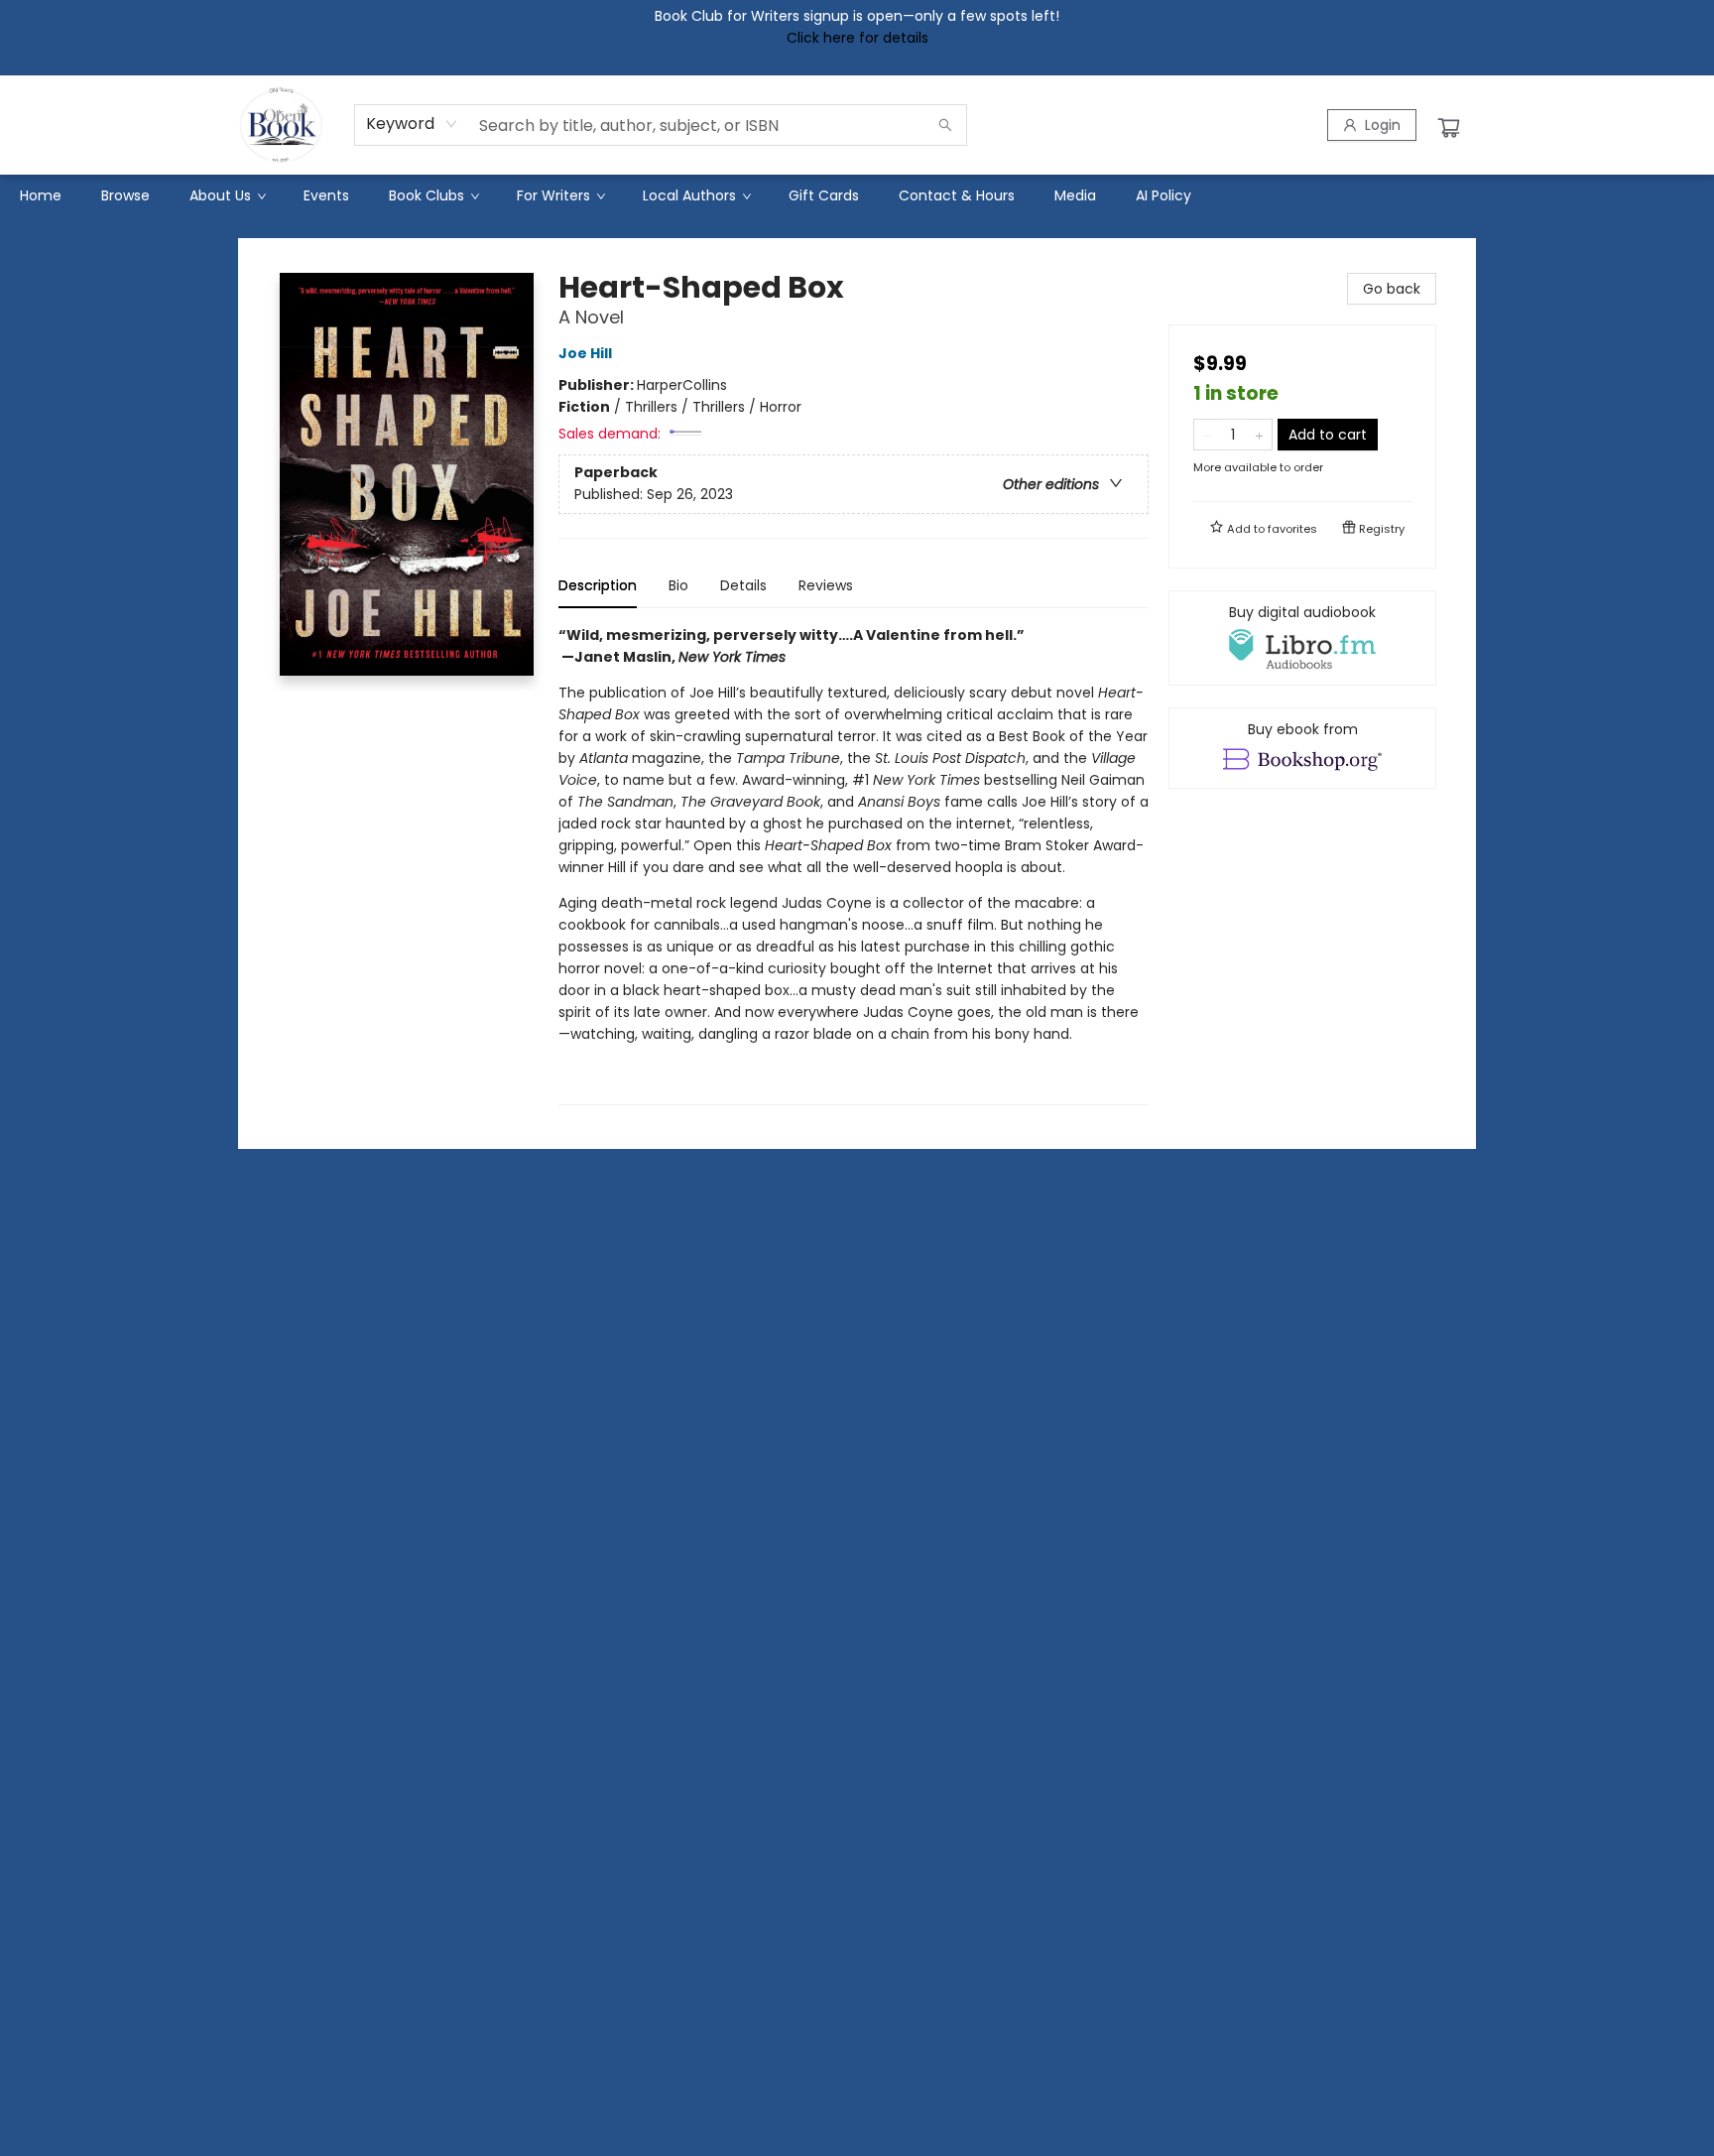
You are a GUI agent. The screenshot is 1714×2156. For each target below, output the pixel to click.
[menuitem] (41, 195)
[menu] (857, 195)
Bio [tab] (678, 585)
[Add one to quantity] (1259, 435)
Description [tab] (598, 585)
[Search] (945, 125)
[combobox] (412, 124)
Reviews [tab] (826, 585)
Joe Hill (585, 353)
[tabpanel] (854, 865)
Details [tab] (743, 585)
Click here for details (857, 38)
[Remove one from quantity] (1207, 435)
